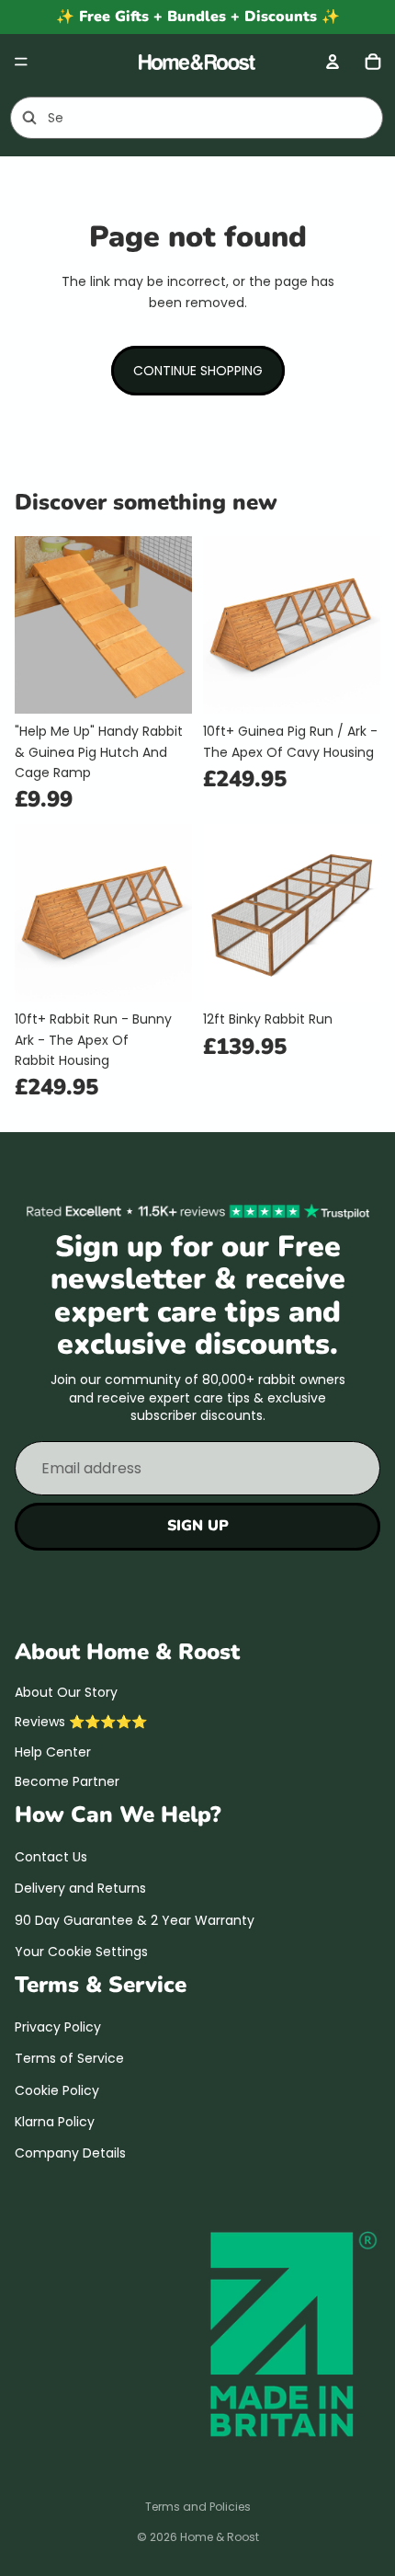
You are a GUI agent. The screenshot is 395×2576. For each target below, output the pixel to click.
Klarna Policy (55, 2122)
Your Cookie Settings (81, 1952)
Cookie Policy (57, 2089)
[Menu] (21, 62)
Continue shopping (198, 371)
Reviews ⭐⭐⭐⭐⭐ (81, 1722)
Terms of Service (69, 2058)
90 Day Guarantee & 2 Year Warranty (135, 1919)
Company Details (70, 2153)
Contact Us (51, 1857)
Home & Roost (220, 2537)
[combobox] (170, 118)
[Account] (333, 62)
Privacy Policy (58, 2026)
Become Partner (67, 1781)
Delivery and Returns (80, 1888)
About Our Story (66, 1692)
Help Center (53, 1751)
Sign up (198, 1526)
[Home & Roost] (197, 62)
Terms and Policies (198, 2507)
